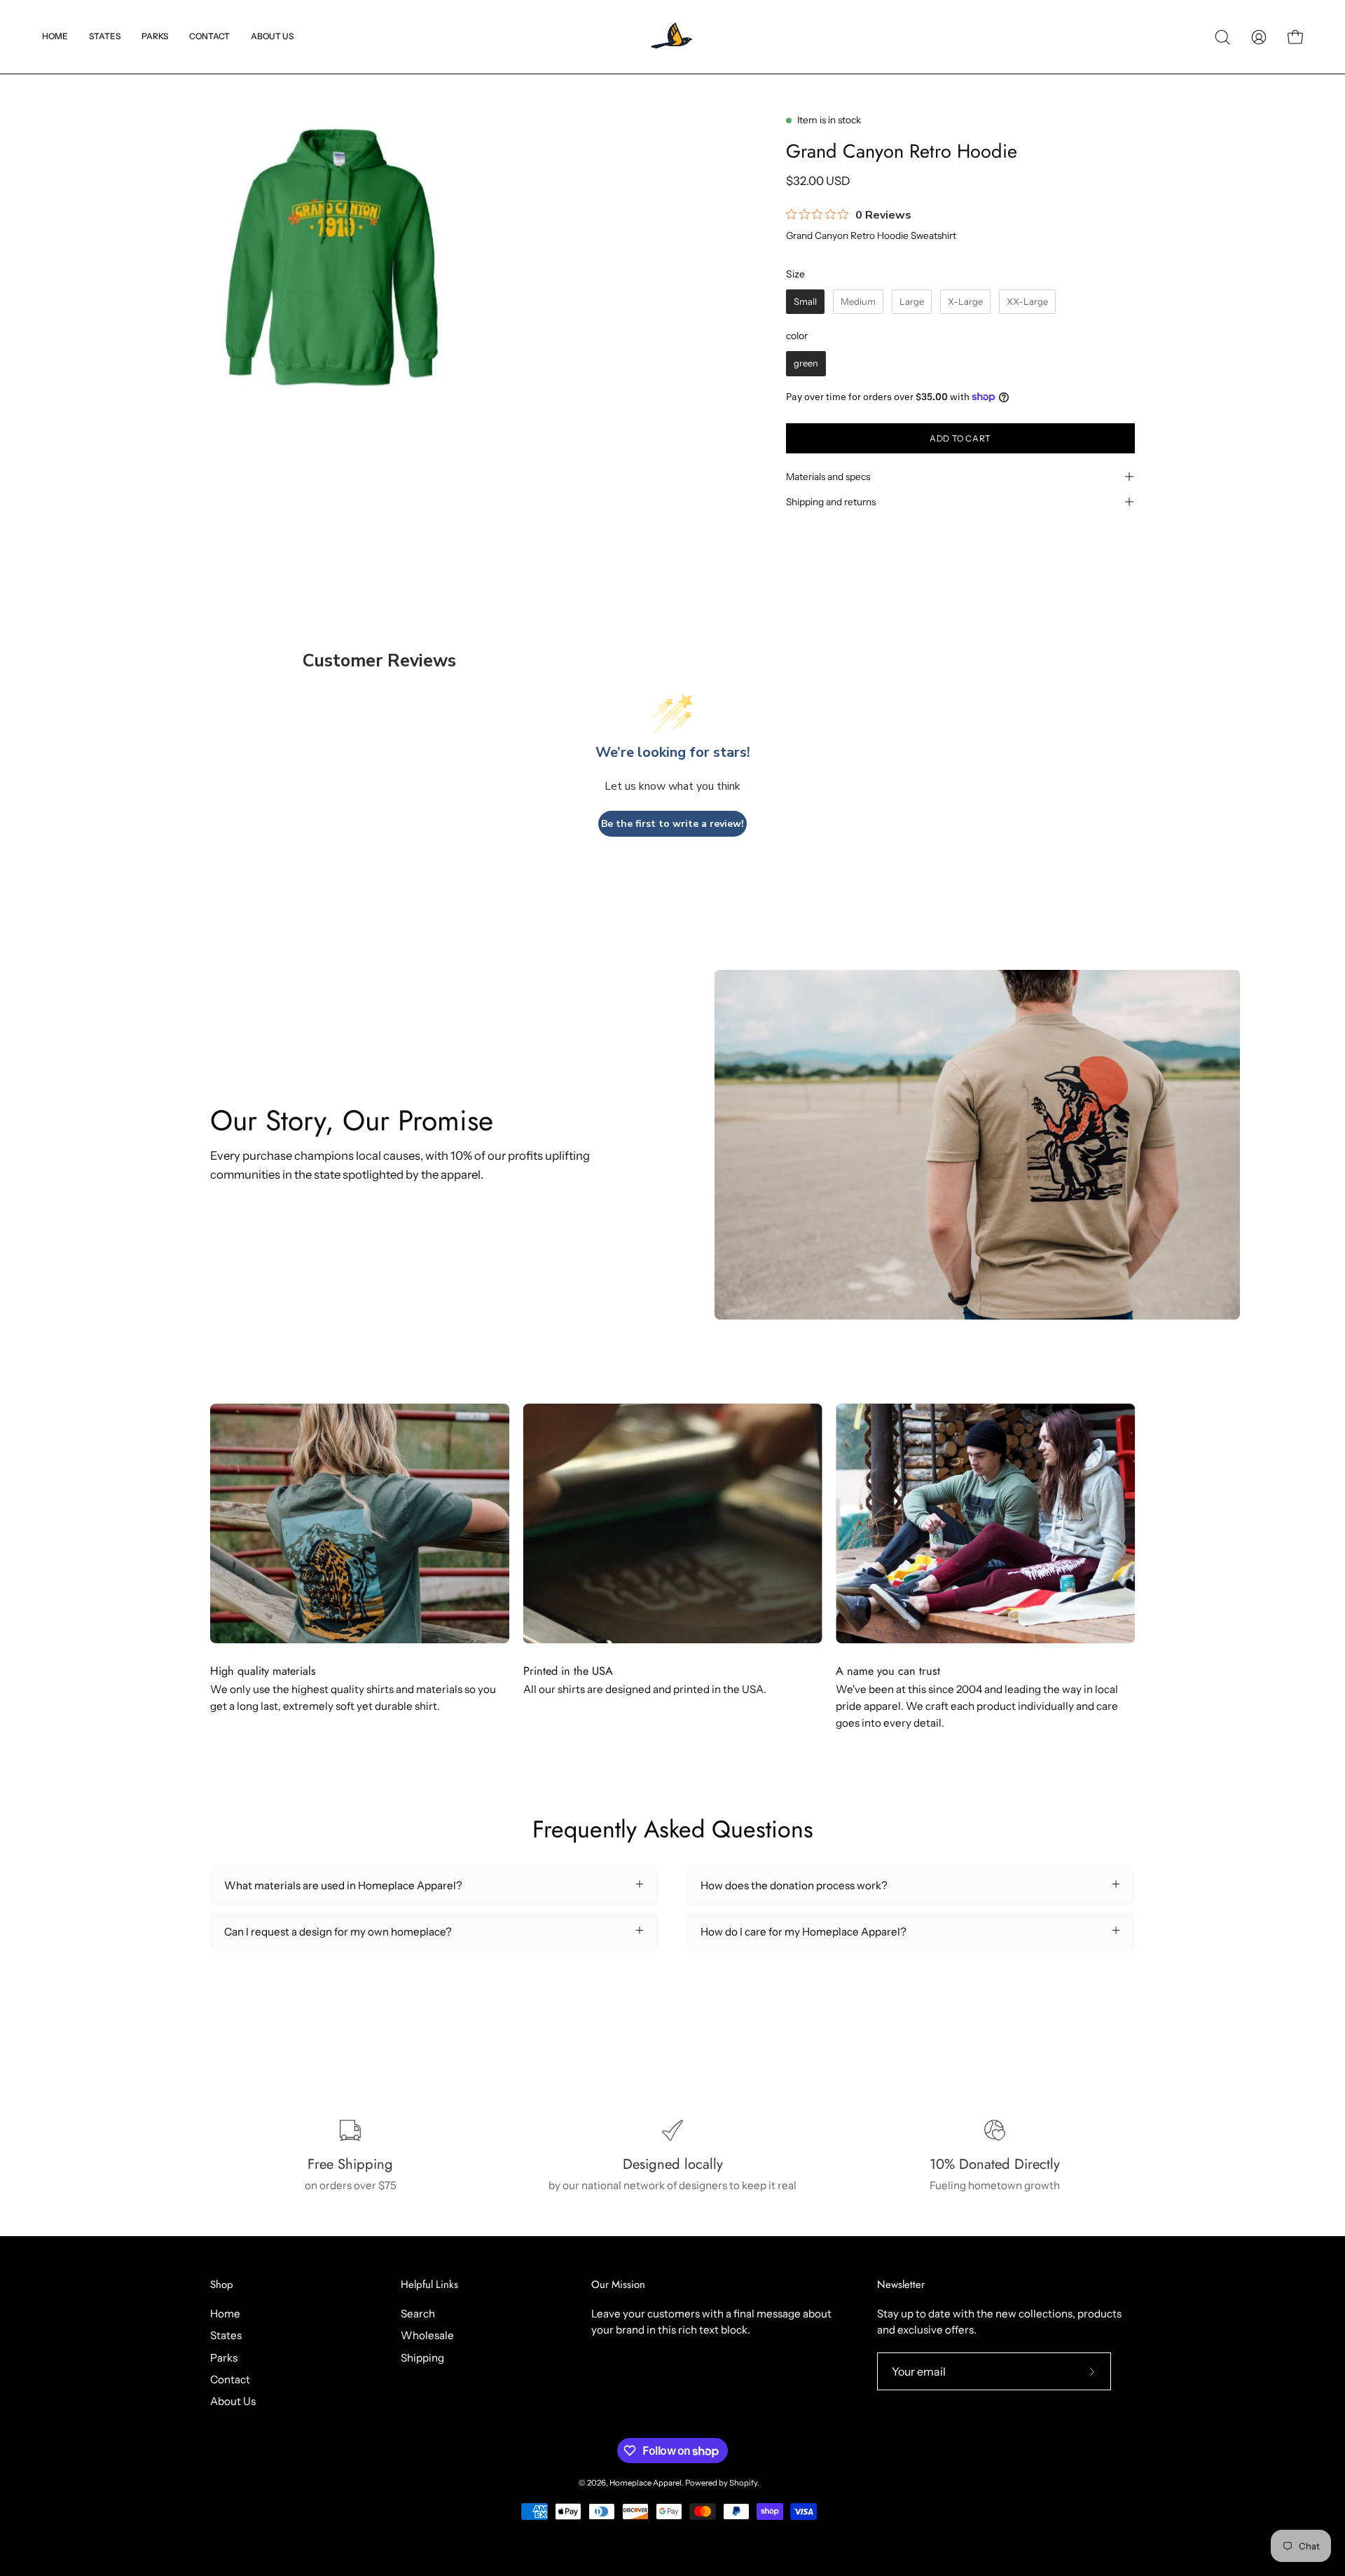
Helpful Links (429, 2285)
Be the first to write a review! (672, 824)
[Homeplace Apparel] (672, 37)
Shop (222, 2285)
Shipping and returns (831, 502)
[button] (105, 37)
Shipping (422, 2357)
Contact (230, 2379)
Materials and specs (828, 477)
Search (418, 2314)
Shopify (743, 2483)
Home (225, 2314)
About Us (233, 2401)
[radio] (805, 302)
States (226, 2335)
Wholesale (427, 2335)
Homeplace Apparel (646, 2483)
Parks (224, 2357)
